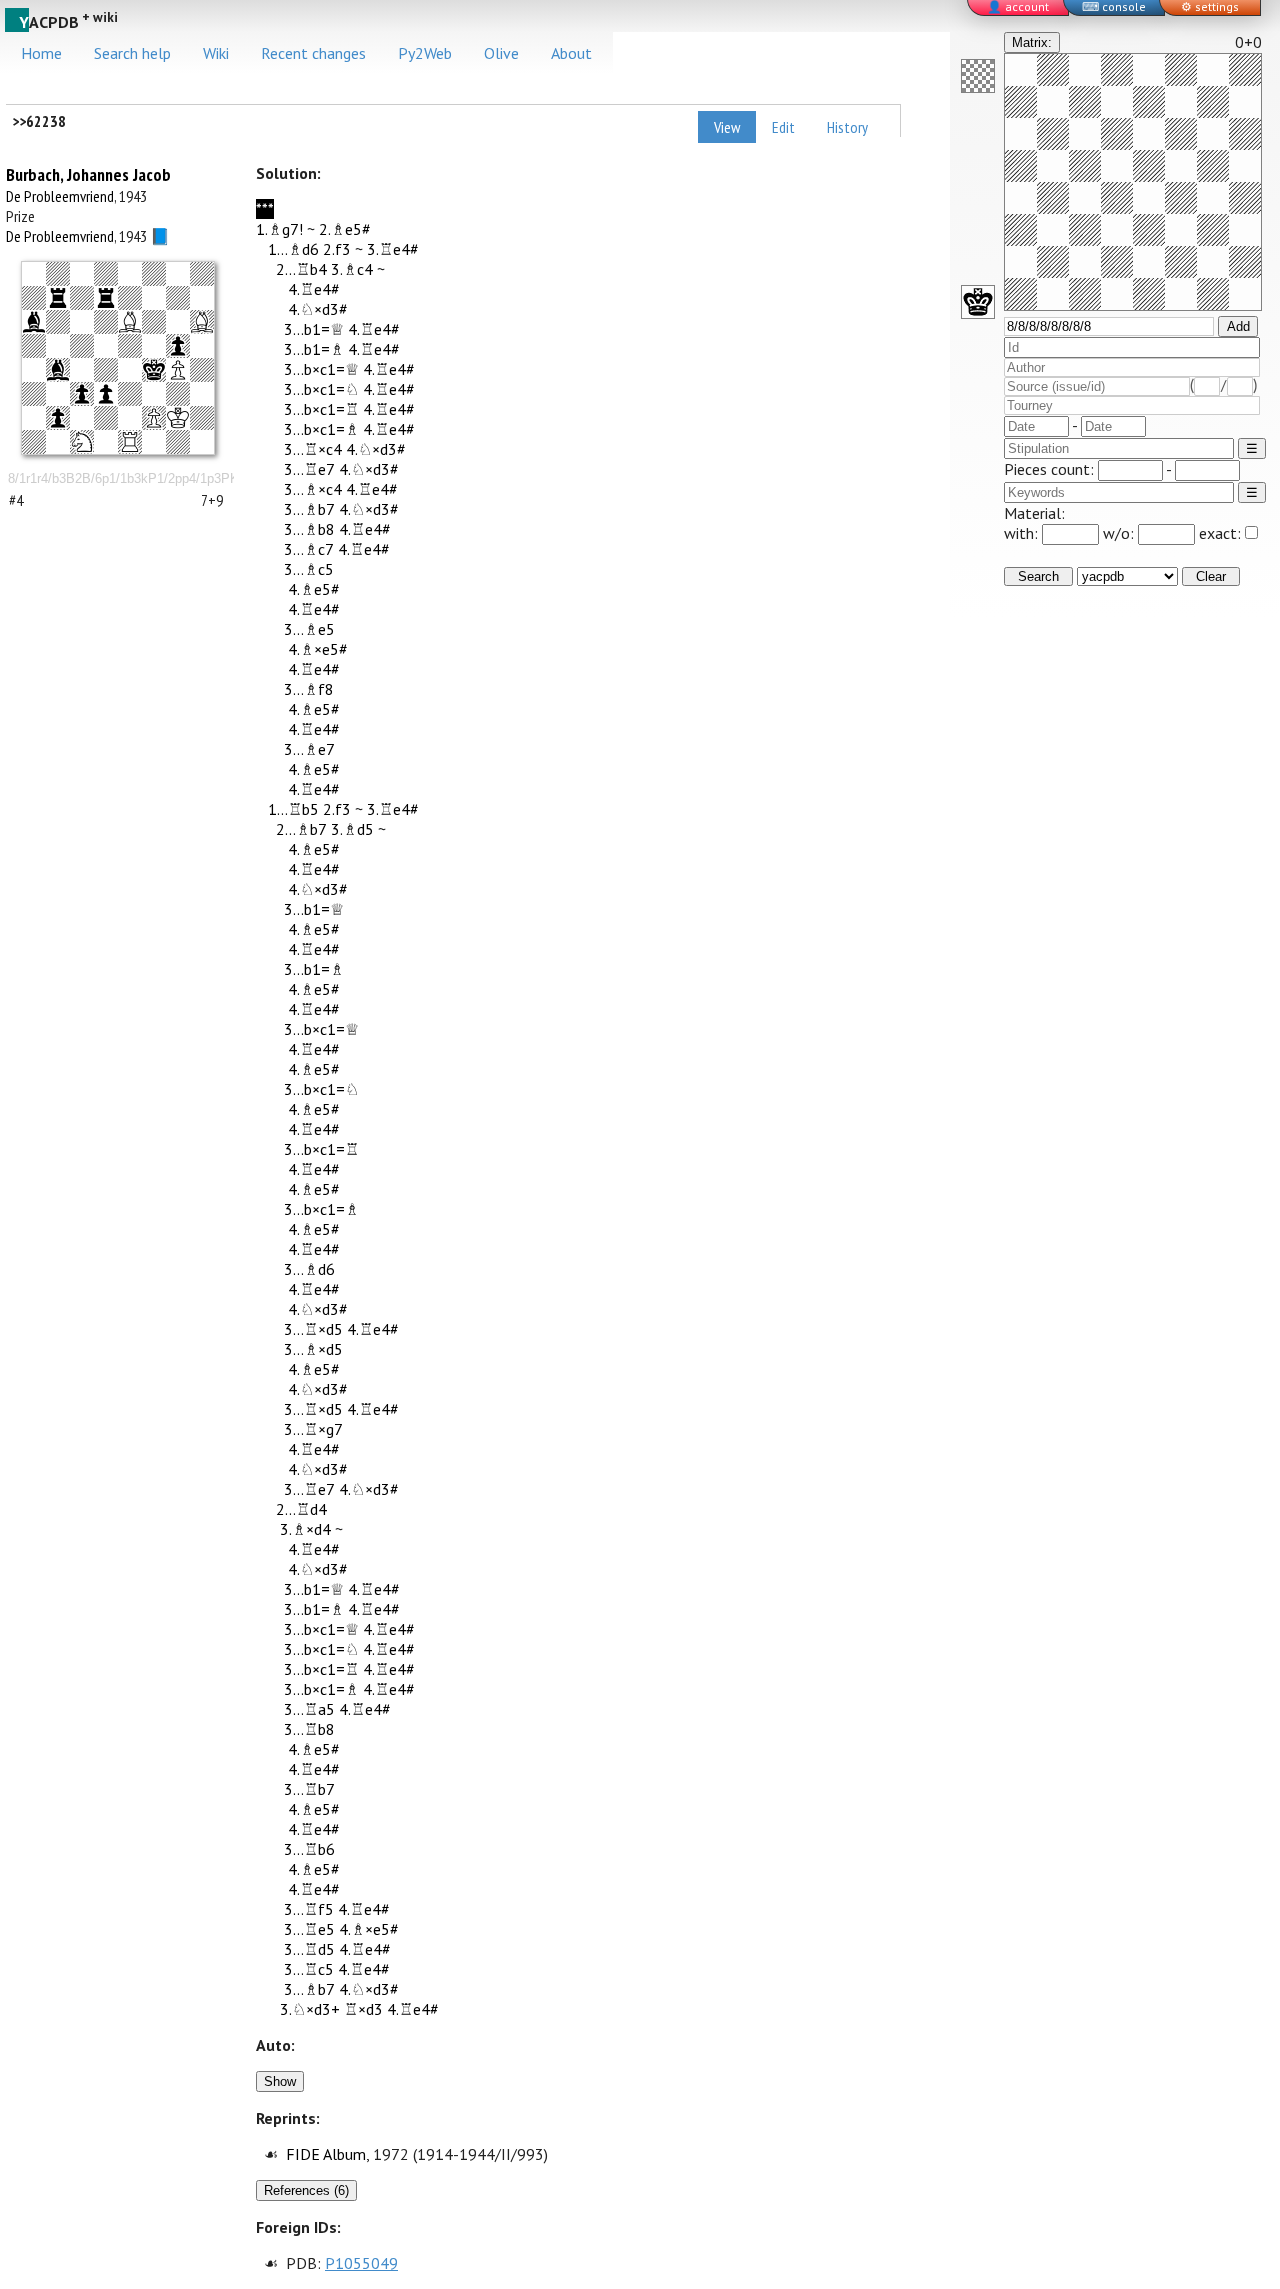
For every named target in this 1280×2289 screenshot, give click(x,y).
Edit (783, 127)
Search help (132, 53)
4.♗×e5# (318, 649)
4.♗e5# (314, 589)
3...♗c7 (309, 549)
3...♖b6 (309, 1849)
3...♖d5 (309, 1949)
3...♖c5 (309, 1969)
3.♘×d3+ (310, 2009)
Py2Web (425, 53)
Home (41, 53)
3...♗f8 (309, 689)
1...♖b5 (293, 809)
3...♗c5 (309, 569)
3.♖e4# (393, 249)
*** (265, 209)
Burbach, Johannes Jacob (88, 174)
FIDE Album (326, 2154)
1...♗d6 (293, 249)
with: (1023, 533)
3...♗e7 (309, 749)
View (727, 127)
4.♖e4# (314, 289)
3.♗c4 (352, 269)
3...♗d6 (309, 1269)
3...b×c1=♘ (321, 389)
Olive (501, 53)
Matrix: (1032, 42)
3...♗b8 (309, 529)
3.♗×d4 (305, 1529)
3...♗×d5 (313, 1349)
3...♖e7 (309, 469)
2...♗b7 (301, 829)
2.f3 (337, 249)
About (571, 53)
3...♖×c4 (313, 449)
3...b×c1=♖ (321, 409)
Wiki (216, 53)
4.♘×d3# (318, 309)
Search (1038, 576)
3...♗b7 (309, 509)
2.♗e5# (345, 229)
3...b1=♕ (314, 329)
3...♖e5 (309, 1929)
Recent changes (313, 53)
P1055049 (361, 2263)
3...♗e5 (309, 629)
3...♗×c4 (313, 489)
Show (280, 2081)
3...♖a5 (309, 1709)
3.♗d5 (352, 829)
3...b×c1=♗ (321, 429)
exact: (1220, 533)
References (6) (306, 2190)
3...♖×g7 (313, 1429)
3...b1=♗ (314, 349)
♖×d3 (363, 2009)
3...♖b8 (309, 1729)
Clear (1211, 576)
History (847, 127)
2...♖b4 (301, 269)
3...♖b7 (309, 1789)
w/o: (1120, 533)
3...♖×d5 (313, 1329)
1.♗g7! (279, 229)
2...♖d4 (301, 1509)
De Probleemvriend (60, 196)
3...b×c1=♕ (321, 369)
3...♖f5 (309, 1909)
